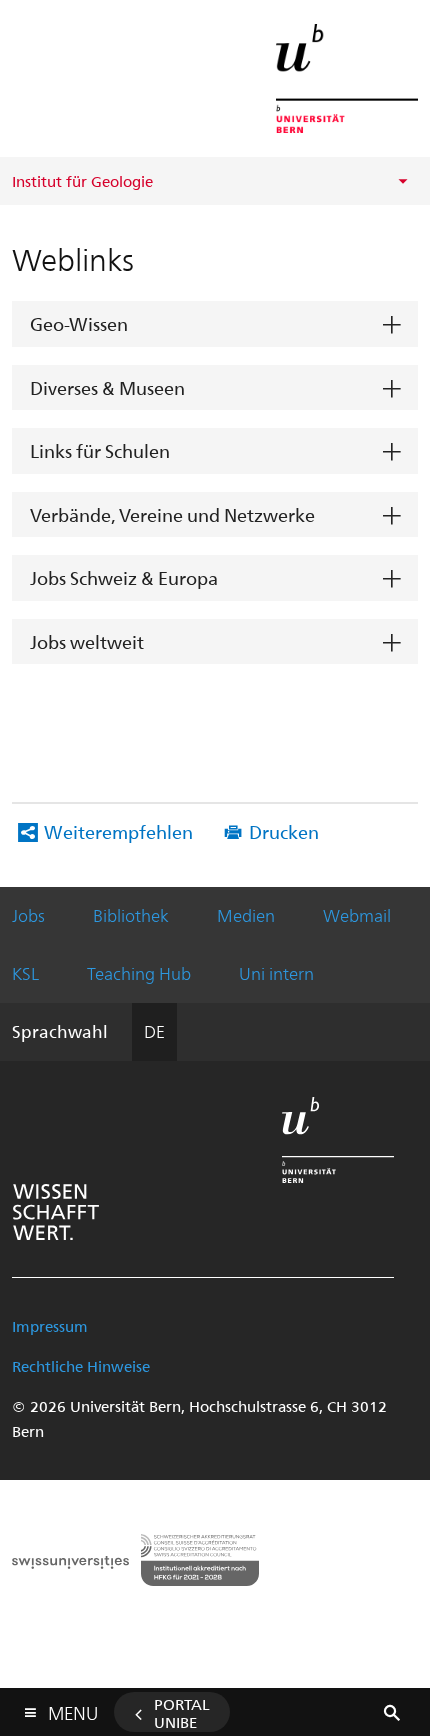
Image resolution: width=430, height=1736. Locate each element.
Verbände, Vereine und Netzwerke (172, 514)
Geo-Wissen (79, 323)
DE (154, 1031)
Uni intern (276, 973)
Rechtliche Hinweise (81, 1366)
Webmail (357, 915)
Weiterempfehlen (118, 831)
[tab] (215, 324)
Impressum (50, 1326)
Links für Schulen (100, 450)
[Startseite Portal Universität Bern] (347, 78)
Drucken (284, 831)
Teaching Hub (139, 973)
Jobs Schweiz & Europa (124, 577)
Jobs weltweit (87, 641)
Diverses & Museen (107, 387)
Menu (73, 1709)
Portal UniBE (182, 1713)
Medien (246, 915)
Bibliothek (131, 915)
